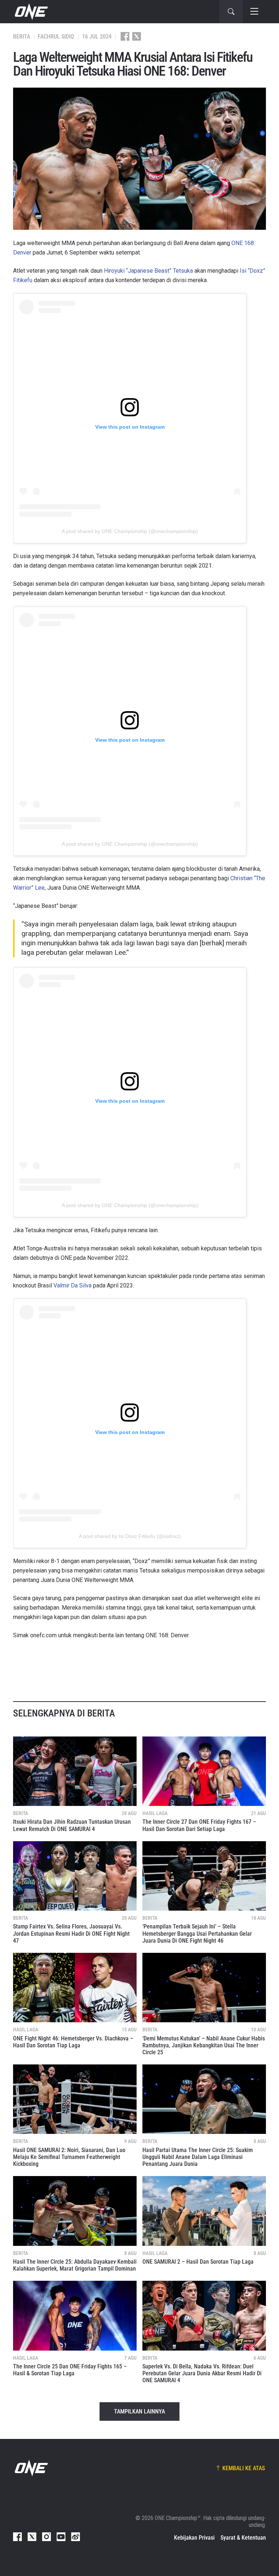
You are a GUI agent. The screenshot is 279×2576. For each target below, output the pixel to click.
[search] (231, 12)
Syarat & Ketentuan (243, 2538)
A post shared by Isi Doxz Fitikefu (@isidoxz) (130, 1536)
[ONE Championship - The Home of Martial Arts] (31, 12)
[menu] (254, 12)
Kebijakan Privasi (194, 2538)
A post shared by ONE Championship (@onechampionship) (130, 531)
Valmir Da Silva (72, 1285)
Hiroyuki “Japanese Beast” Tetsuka (148, 271)
